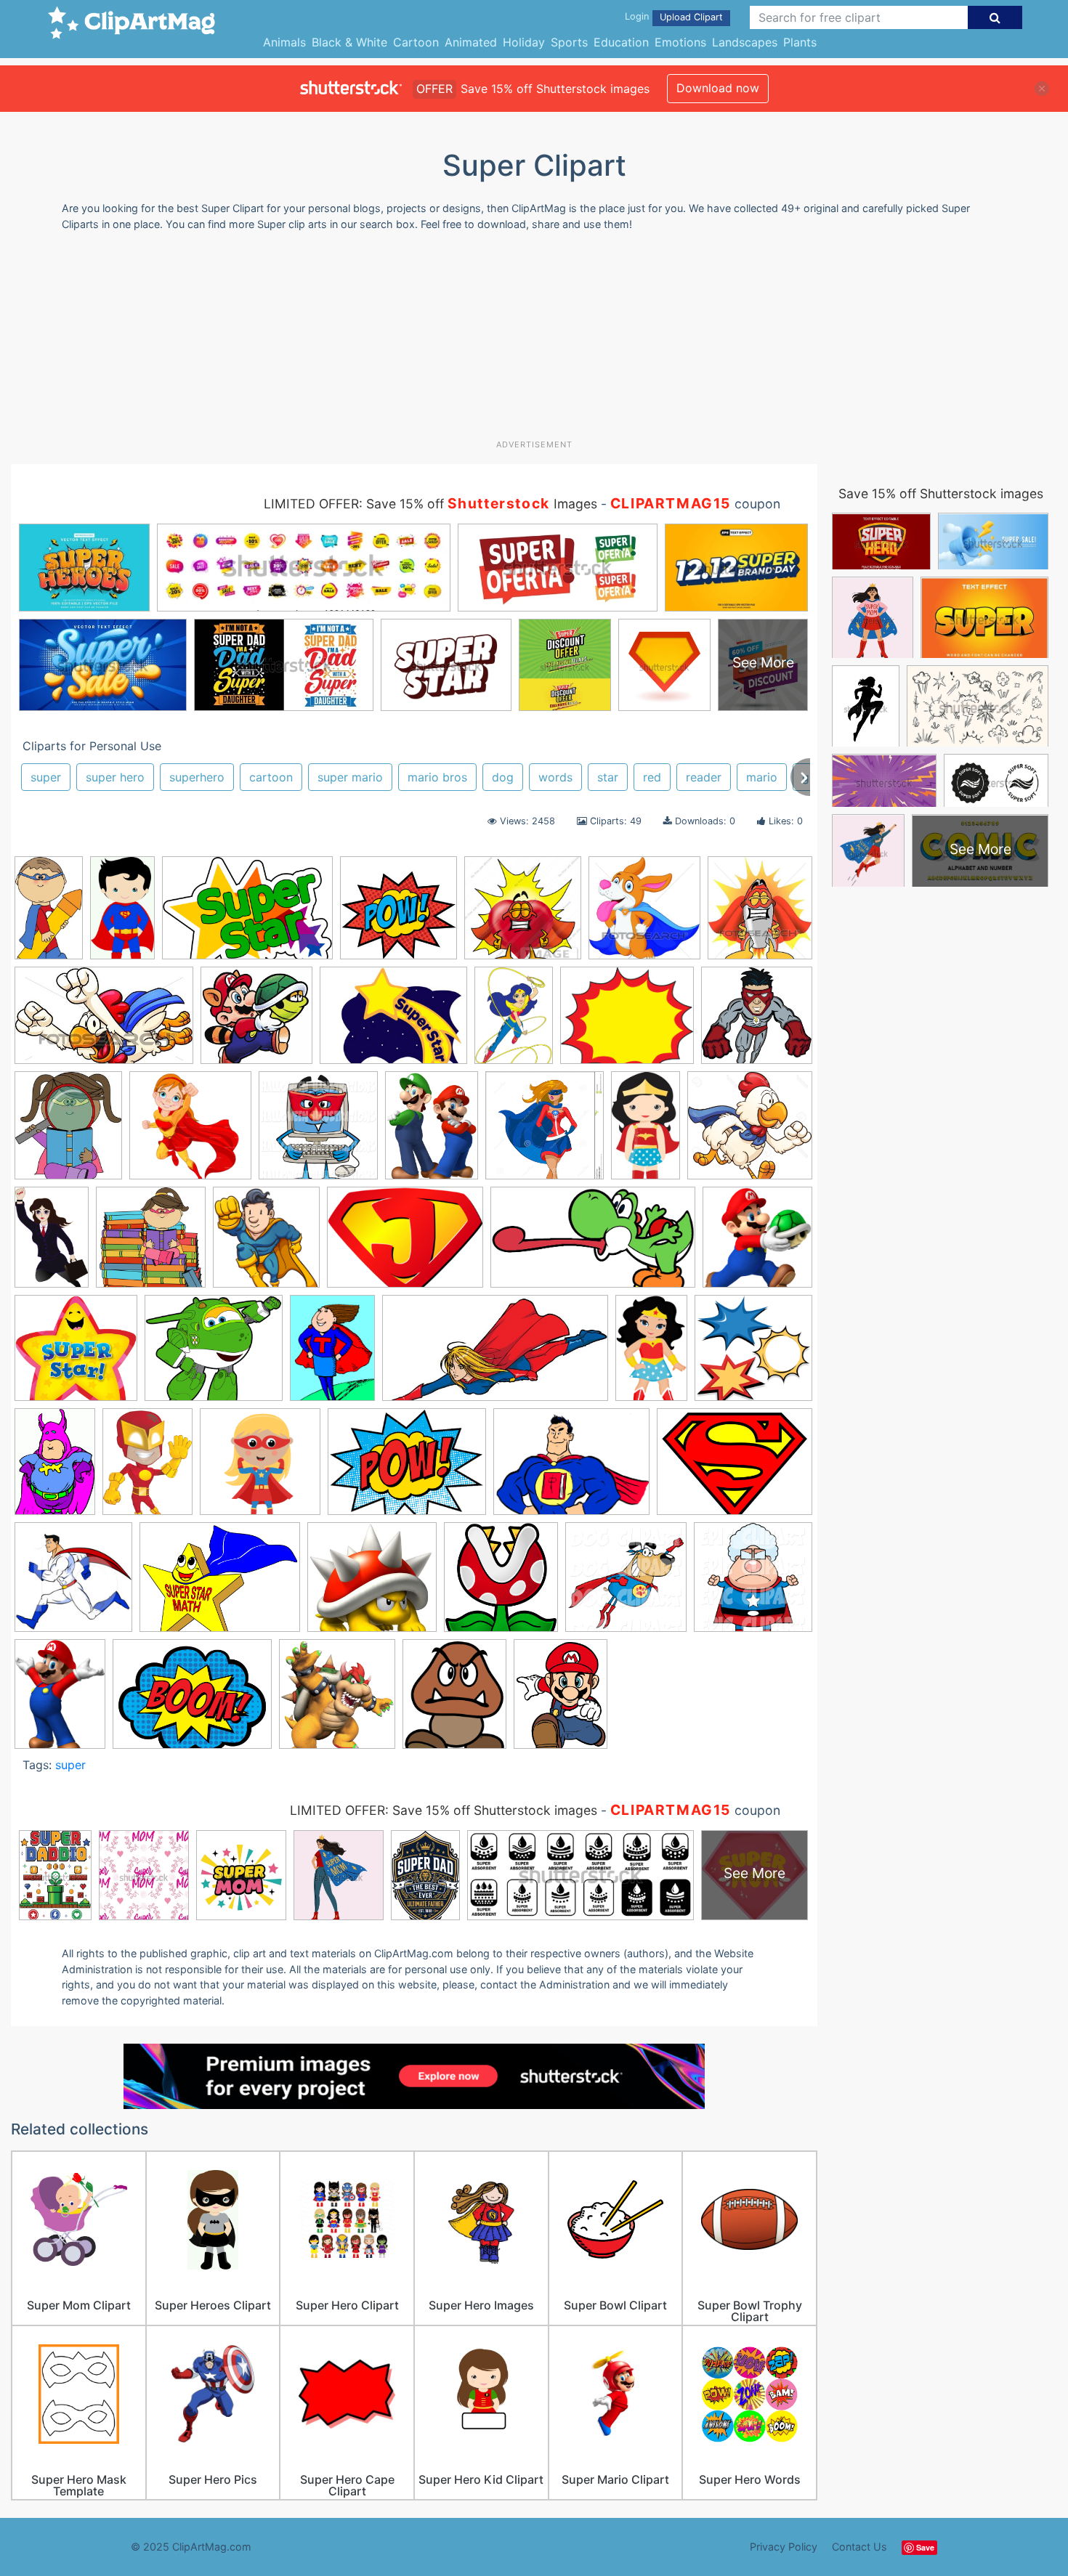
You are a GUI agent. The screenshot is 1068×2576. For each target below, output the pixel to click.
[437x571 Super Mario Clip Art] (561, 1700)
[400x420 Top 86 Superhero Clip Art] (73, 1584)
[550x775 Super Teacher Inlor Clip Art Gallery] (332, 1354)
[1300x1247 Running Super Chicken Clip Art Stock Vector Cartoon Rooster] (750, 1131)
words (555, 777)
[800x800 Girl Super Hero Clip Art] (190, 1132)
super (46, 777)
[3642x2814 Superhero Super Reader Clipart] (571, 1469)
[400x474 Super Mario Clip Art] (454, 1701)
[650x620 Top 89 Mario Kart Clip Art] (372, 1584)
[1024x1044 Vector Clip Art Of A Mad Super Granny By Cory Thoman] (753, 1582)
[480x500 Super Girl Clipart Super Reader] (151, 1244)
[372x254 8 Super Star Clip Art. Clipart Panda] (247, 915)
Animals (284, 42)
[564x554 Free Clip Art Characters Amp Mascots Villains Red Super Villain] (757, 1021)
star (608, 777)
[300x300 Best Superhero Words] (399, 915)
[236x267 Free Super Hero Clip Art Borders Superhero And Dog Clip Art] (68, 1132)
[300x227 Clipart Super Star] (393, 1023)
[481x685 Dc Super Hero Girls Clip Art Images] (514, 1022)
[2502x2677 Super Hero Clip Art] (266, 1244)
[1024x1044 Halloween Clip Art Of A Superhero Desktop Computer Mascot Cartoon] (318, 1132)
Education (621, 42)
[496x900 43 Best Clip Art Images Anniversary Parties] (122, 914)
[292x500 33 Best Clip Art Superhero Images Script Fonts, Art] (49, 914)
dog (503, 777)
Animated (471, 42)
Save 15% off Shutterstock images (941, 493)
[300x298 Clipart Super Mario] (256, 1022)
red (652, 777)
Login (637, 16)
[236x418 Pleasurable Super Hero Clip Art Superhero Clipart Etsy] (646, 1132)
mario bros (437, 777)
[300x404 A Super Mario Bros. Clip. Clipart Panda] (60, 1700)
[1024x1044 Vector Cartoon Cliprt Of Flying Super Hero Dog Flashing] (626, 1584)
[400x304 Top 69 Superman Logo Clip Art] (735, 1467)
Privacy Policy (784, 2547)
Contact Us (859, 2547)
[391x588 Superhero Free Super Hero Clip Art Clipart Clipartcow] (55, 1468)
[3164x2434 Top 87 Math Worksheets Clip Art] (220, 1584)
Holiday (524, 42)
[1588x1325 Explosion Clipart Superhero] (627, 1023)
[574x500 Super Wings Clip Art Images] (214, 1355)
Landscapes (745, 42)
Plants (800, 42)
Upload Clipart (691, 17)
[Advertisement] (534, 341)
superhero (197, 777)
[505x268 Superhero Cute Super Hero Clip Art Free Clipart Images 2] (495, 1355)
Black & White (349, 42)
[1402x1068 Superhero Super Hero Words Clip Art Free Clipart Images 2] (407, 1469)
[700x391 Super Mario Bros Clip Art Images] (593, 1244)
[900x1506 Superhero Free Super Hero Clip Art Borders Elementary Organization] (651, 1354)
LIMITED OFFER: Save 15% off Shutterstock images (444, 1810)
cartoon (271, 777)
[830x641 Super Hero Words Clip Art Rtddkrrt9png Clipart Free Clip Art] (192, 1701)
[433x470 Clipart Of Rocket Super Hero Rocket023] (760, 913)
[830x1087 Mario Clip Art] (432, 1132)
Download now (718, 88)
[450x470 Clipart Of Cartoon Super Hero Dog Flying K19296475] (644, 915)
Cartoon (416, 42)
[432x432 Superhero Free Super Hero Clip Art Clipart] (753, 1354)
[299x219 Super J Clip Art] (405, 1244)
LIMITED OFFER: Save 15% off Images (430, 504)
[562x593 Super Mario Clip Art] (337, 1701)
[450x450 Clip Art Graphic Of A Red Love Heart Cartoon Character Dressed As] (523, 915)
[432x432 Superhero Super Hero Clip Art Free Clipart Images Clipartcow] (260, 1468)
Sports (569, 42)
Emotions (680, 42)
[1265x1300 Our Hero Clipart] (545, 1132)
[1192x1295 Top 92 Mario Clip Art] (501, 1584)
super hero (115, 777)
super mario (350, 777)
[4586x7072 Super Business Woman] (52, 1243)
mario (762, 777)
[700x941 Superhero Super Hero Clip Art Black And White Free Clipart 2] (147, 1468)
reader (704, 777)
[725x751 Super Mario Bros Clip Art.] (757, 1243)
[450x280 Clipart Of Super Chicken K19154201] (104, 1023)
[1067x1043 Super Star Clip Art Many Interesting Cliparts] (76, 1355)
